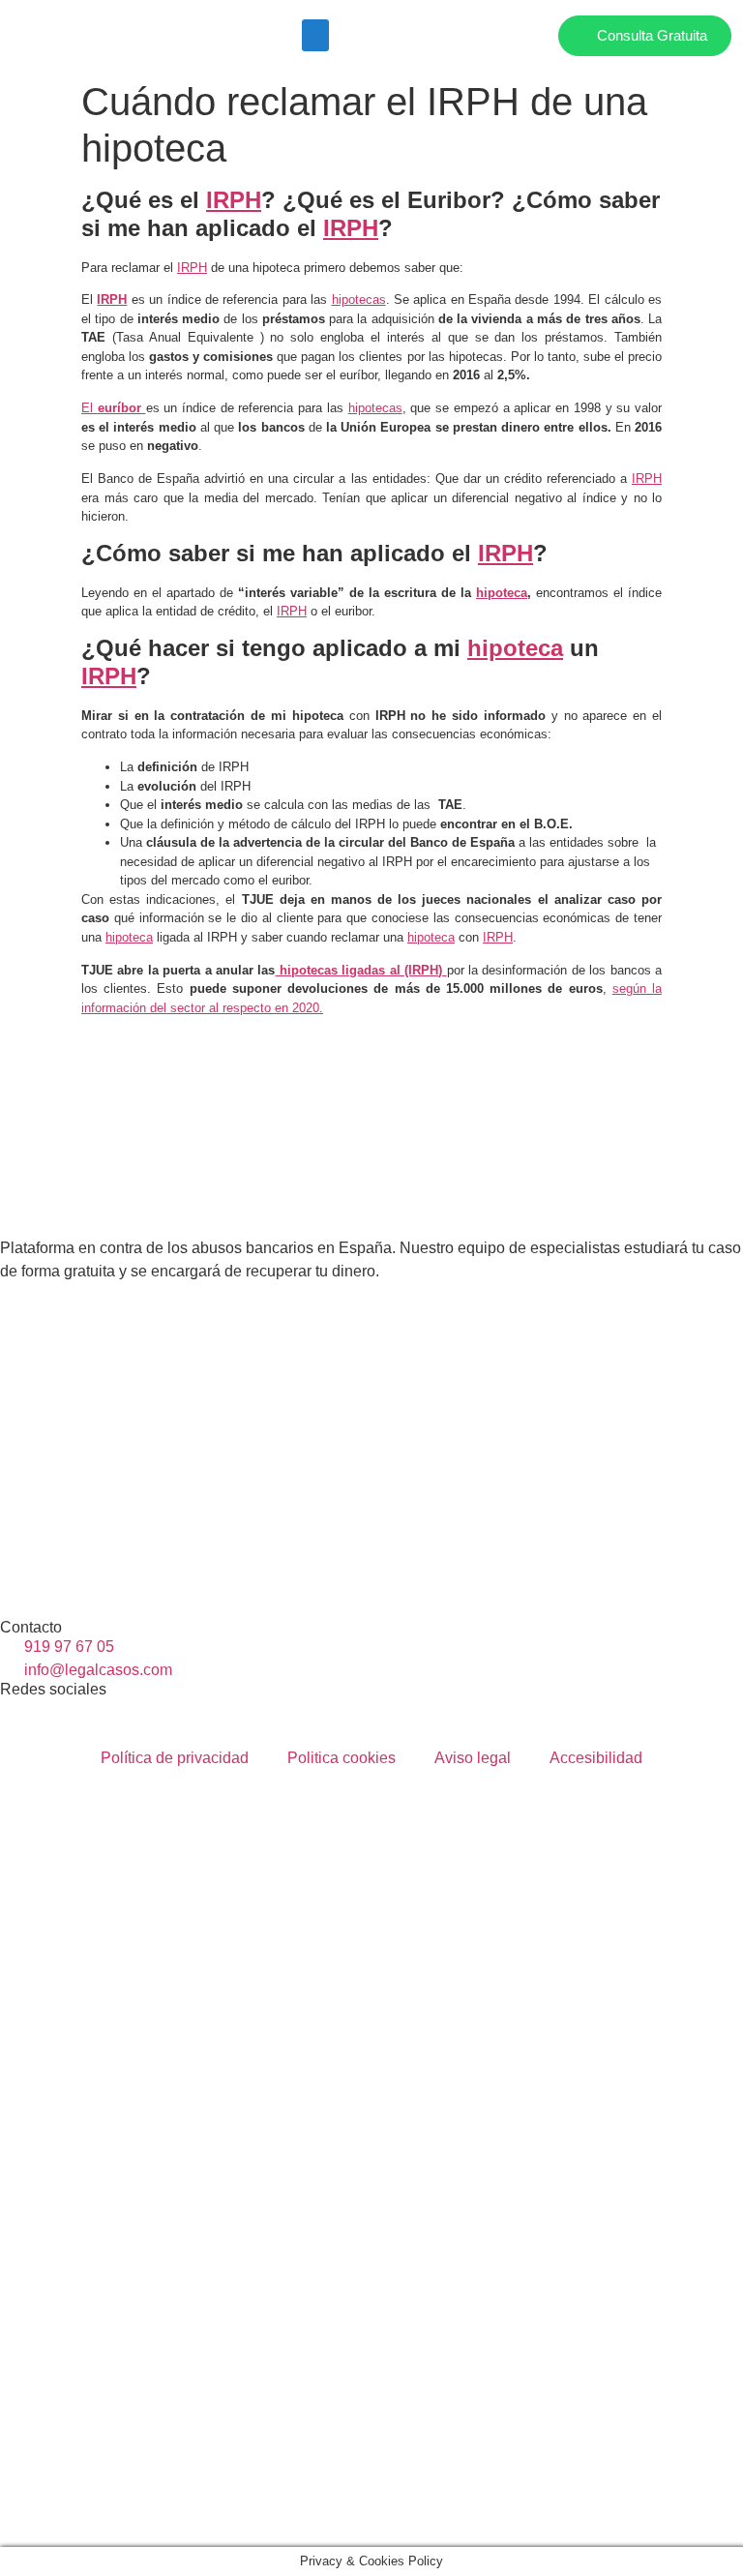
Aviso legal (473, 1758)
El (89, 408)
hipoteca (502, 593)
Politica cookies (342, 1758)
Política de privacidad (175, 1758)
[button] (315, 35)
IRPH (234, 200)
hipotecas (359, 300)
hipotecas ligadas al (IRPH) (360, 970)
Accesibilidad (596, 1758)
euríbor (122, 408)
